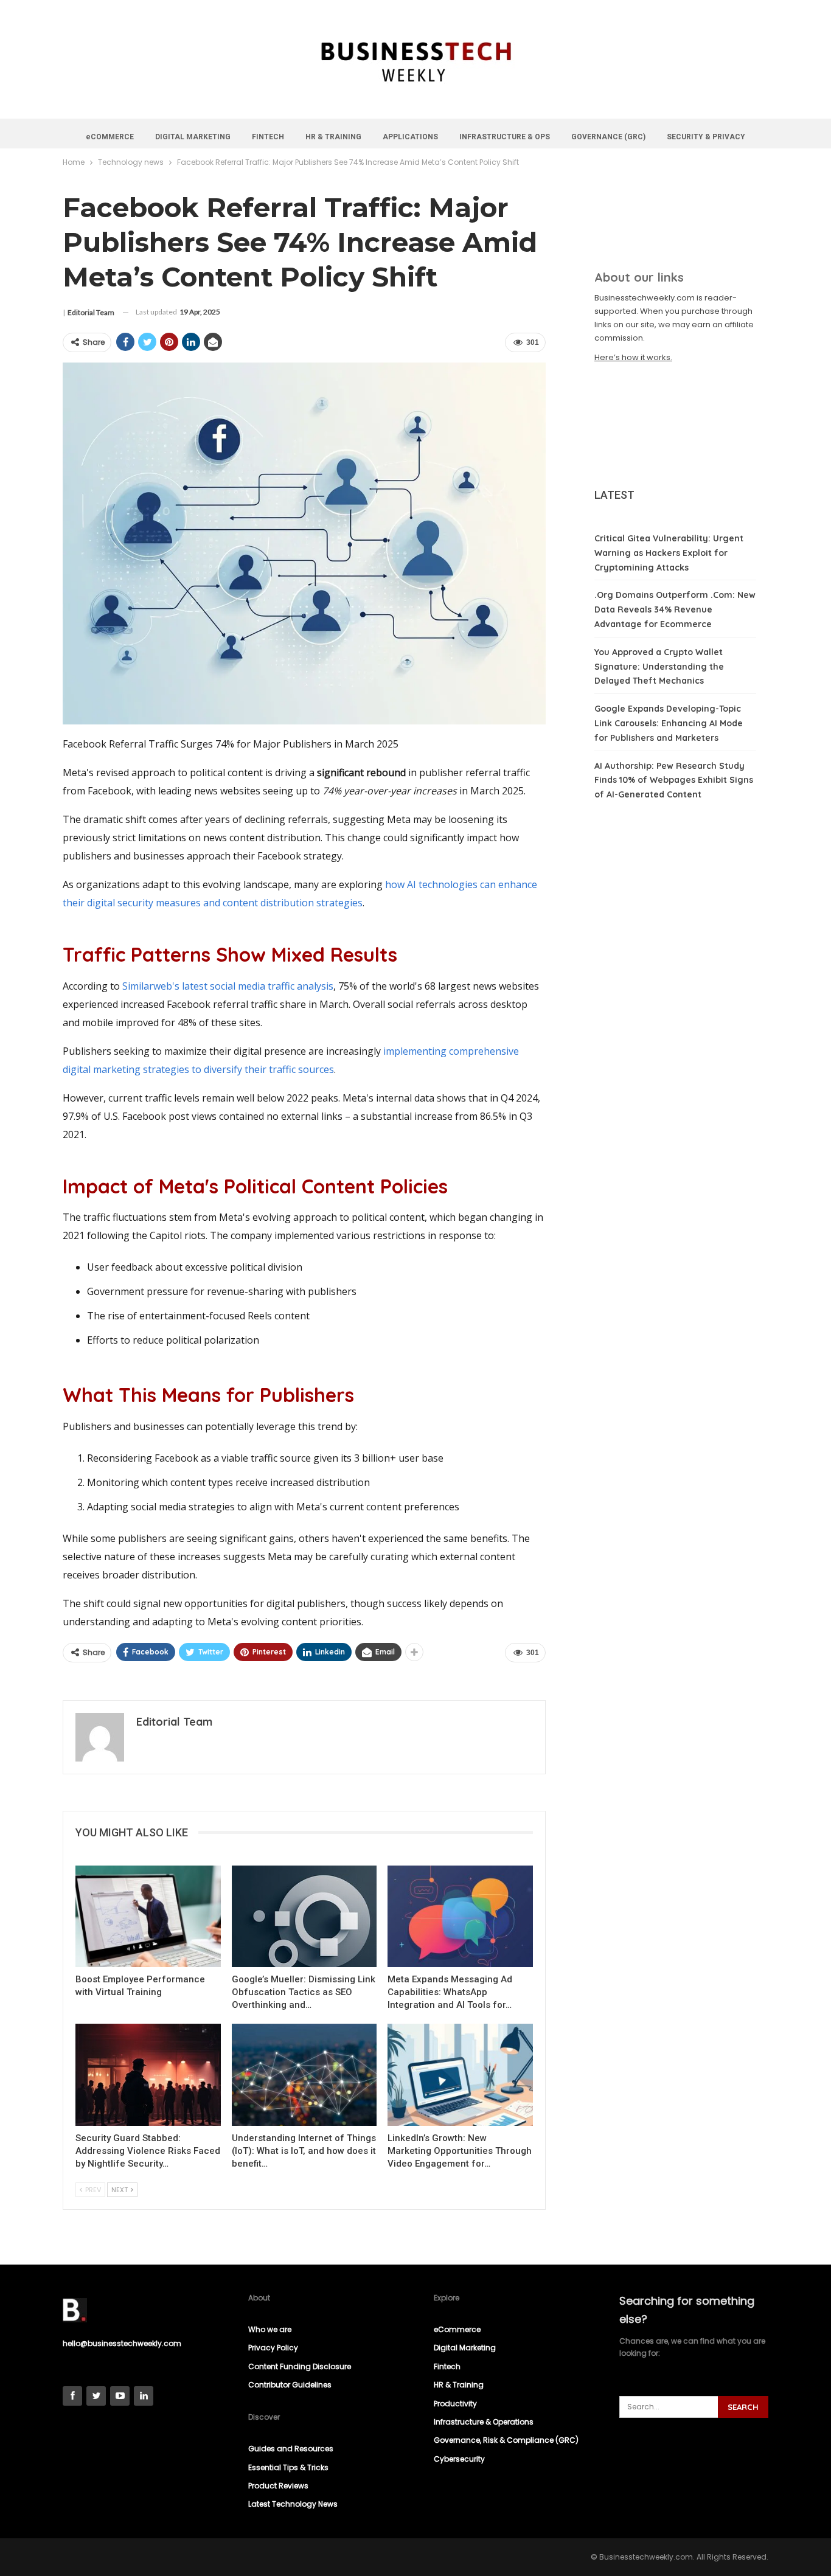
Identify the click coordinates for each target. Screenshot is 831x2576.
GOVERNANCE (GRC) (608, 137)
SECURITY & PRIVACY (706, 137)
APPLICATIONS (410, 137)
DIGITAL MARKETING (193, 137)
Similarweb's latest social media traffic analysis (228, 986)
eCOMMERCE (110, 137)
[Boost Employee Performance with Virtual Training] (148, 1916)
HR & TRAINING (333, 137)
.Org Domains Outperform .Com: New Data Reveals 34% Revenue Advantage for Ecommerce (675, 609)
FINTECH (268, 137)
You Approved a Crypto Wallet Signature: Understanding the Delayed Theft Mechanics (659, 667)
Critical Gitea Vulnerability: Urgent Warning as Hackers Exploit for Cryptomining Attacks (669, 553)
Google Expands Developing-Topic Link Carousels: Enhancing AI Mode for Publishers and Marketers (669, 723)
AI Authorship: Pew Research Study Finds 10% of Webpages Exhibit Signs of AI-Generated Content (674, 780)
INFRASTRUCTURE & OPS (505, 137)
